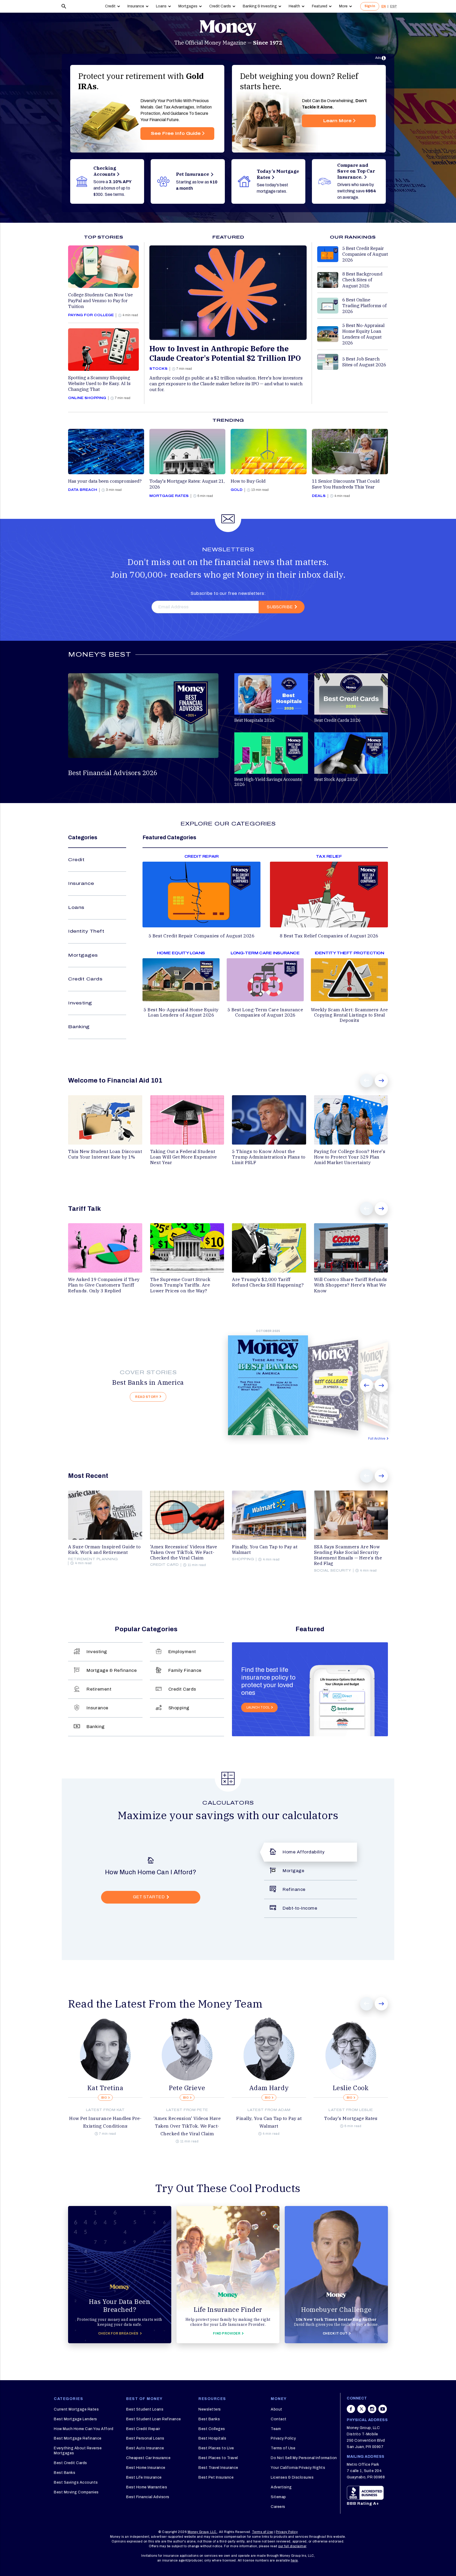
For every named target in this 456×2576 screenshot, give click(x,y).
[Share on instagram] (372, 2412)
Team (276, 2429)
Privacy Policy (283, 2438)
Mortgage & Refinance (112, 1670)
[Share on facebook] (351, 2412)
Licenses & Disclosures (292, 2477)
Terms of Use (283, 2448)
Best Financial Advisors (148, 2497)
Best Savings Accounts (76, 2482)
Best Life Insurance (144, 2477)
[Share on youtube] (383, 2412)
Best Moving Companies (76, 2492)
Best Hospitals (212, 2438)
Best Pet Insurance (216, 2477)
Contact (279, 2419)
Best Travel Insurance (218, 2468)
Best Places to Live (216, 2448)
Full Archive (377, 1439)
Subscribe (280, 607)
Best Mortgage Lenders (75, 2419)
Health (294, 6)
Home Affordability (304, 1852)
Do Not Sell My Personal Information (304, 2458)
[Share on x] (362, 2412)
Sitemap (278, 2497)
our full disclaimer (292, 2546)
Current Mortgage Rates (76, 2409)
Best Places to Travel (218, 2458)
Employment (182, 1652)
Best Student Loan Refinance (154, 2419)
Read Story (147, 1397)
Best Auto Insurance (145, 2448)
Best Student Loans (145, 2409)
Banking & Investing (260, 6)
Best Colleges (212, 2429)
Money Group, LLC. (203, 2532)
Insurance (136, 6)
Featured (320, 6)
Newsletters (210, 2409)
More (343, 6)
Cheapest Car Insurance (148, 2458)
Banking (79, 1027)
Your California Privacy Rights (298, 2468)
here (294, 2560)
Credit (110, 6)
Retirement (99, 1689)
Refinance (294, 1889)
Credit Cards (220, 6)
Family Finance (185, 1670)
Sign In (370, 6)
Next (381, 1081)
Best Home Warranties (147, 2487)
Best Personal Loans (145, 2438)
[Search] (64, 6)
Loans (161, 6)
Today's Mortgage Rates (351, 2118)
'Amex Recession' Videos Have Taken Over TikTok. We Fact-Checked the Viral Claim (187, 2126)
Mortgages (188, 6)
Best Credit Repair (143, 2429)
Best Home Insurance (146, 2468)
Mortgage (293, 1871)
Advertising (281, 2487)
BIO (104, 2098)
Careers (278, 2507)
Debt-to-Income (300, 1908)
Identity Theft (86, 931)
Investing (80, 1003)
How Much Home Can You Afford (84, 2429)
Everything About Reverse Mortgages (78, 2451)
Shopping (179, 1708)
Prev (367, 1081)
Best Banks (65, 2473)
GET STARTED (149, 1897)
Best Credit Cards (70, 2463)
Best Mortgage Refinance (78, 2438)
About (277, 2409)
